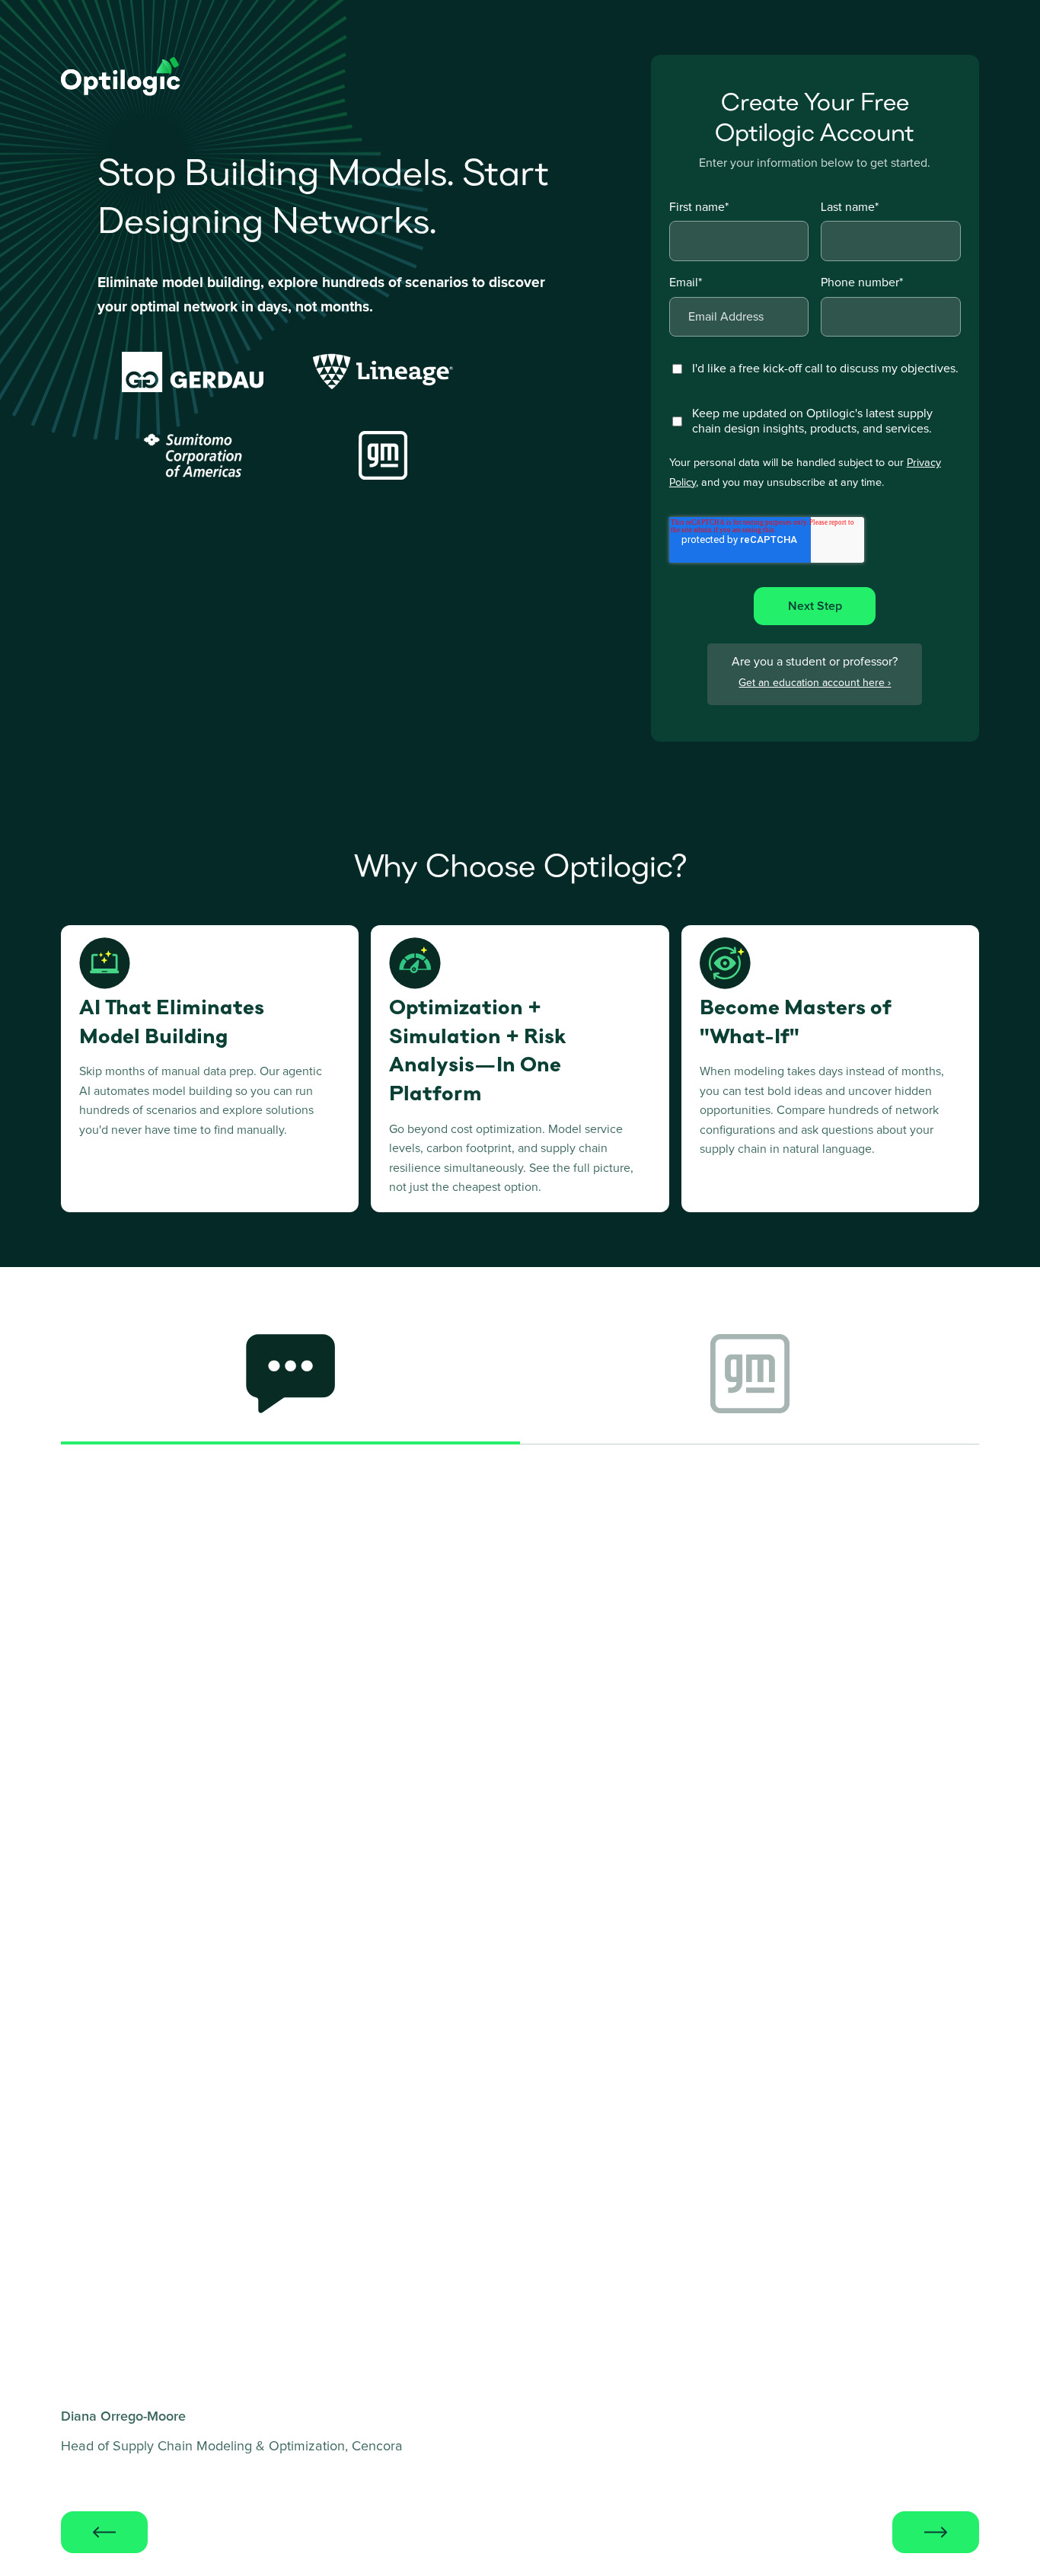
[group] (290, 1383)
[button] (104, 2532)
